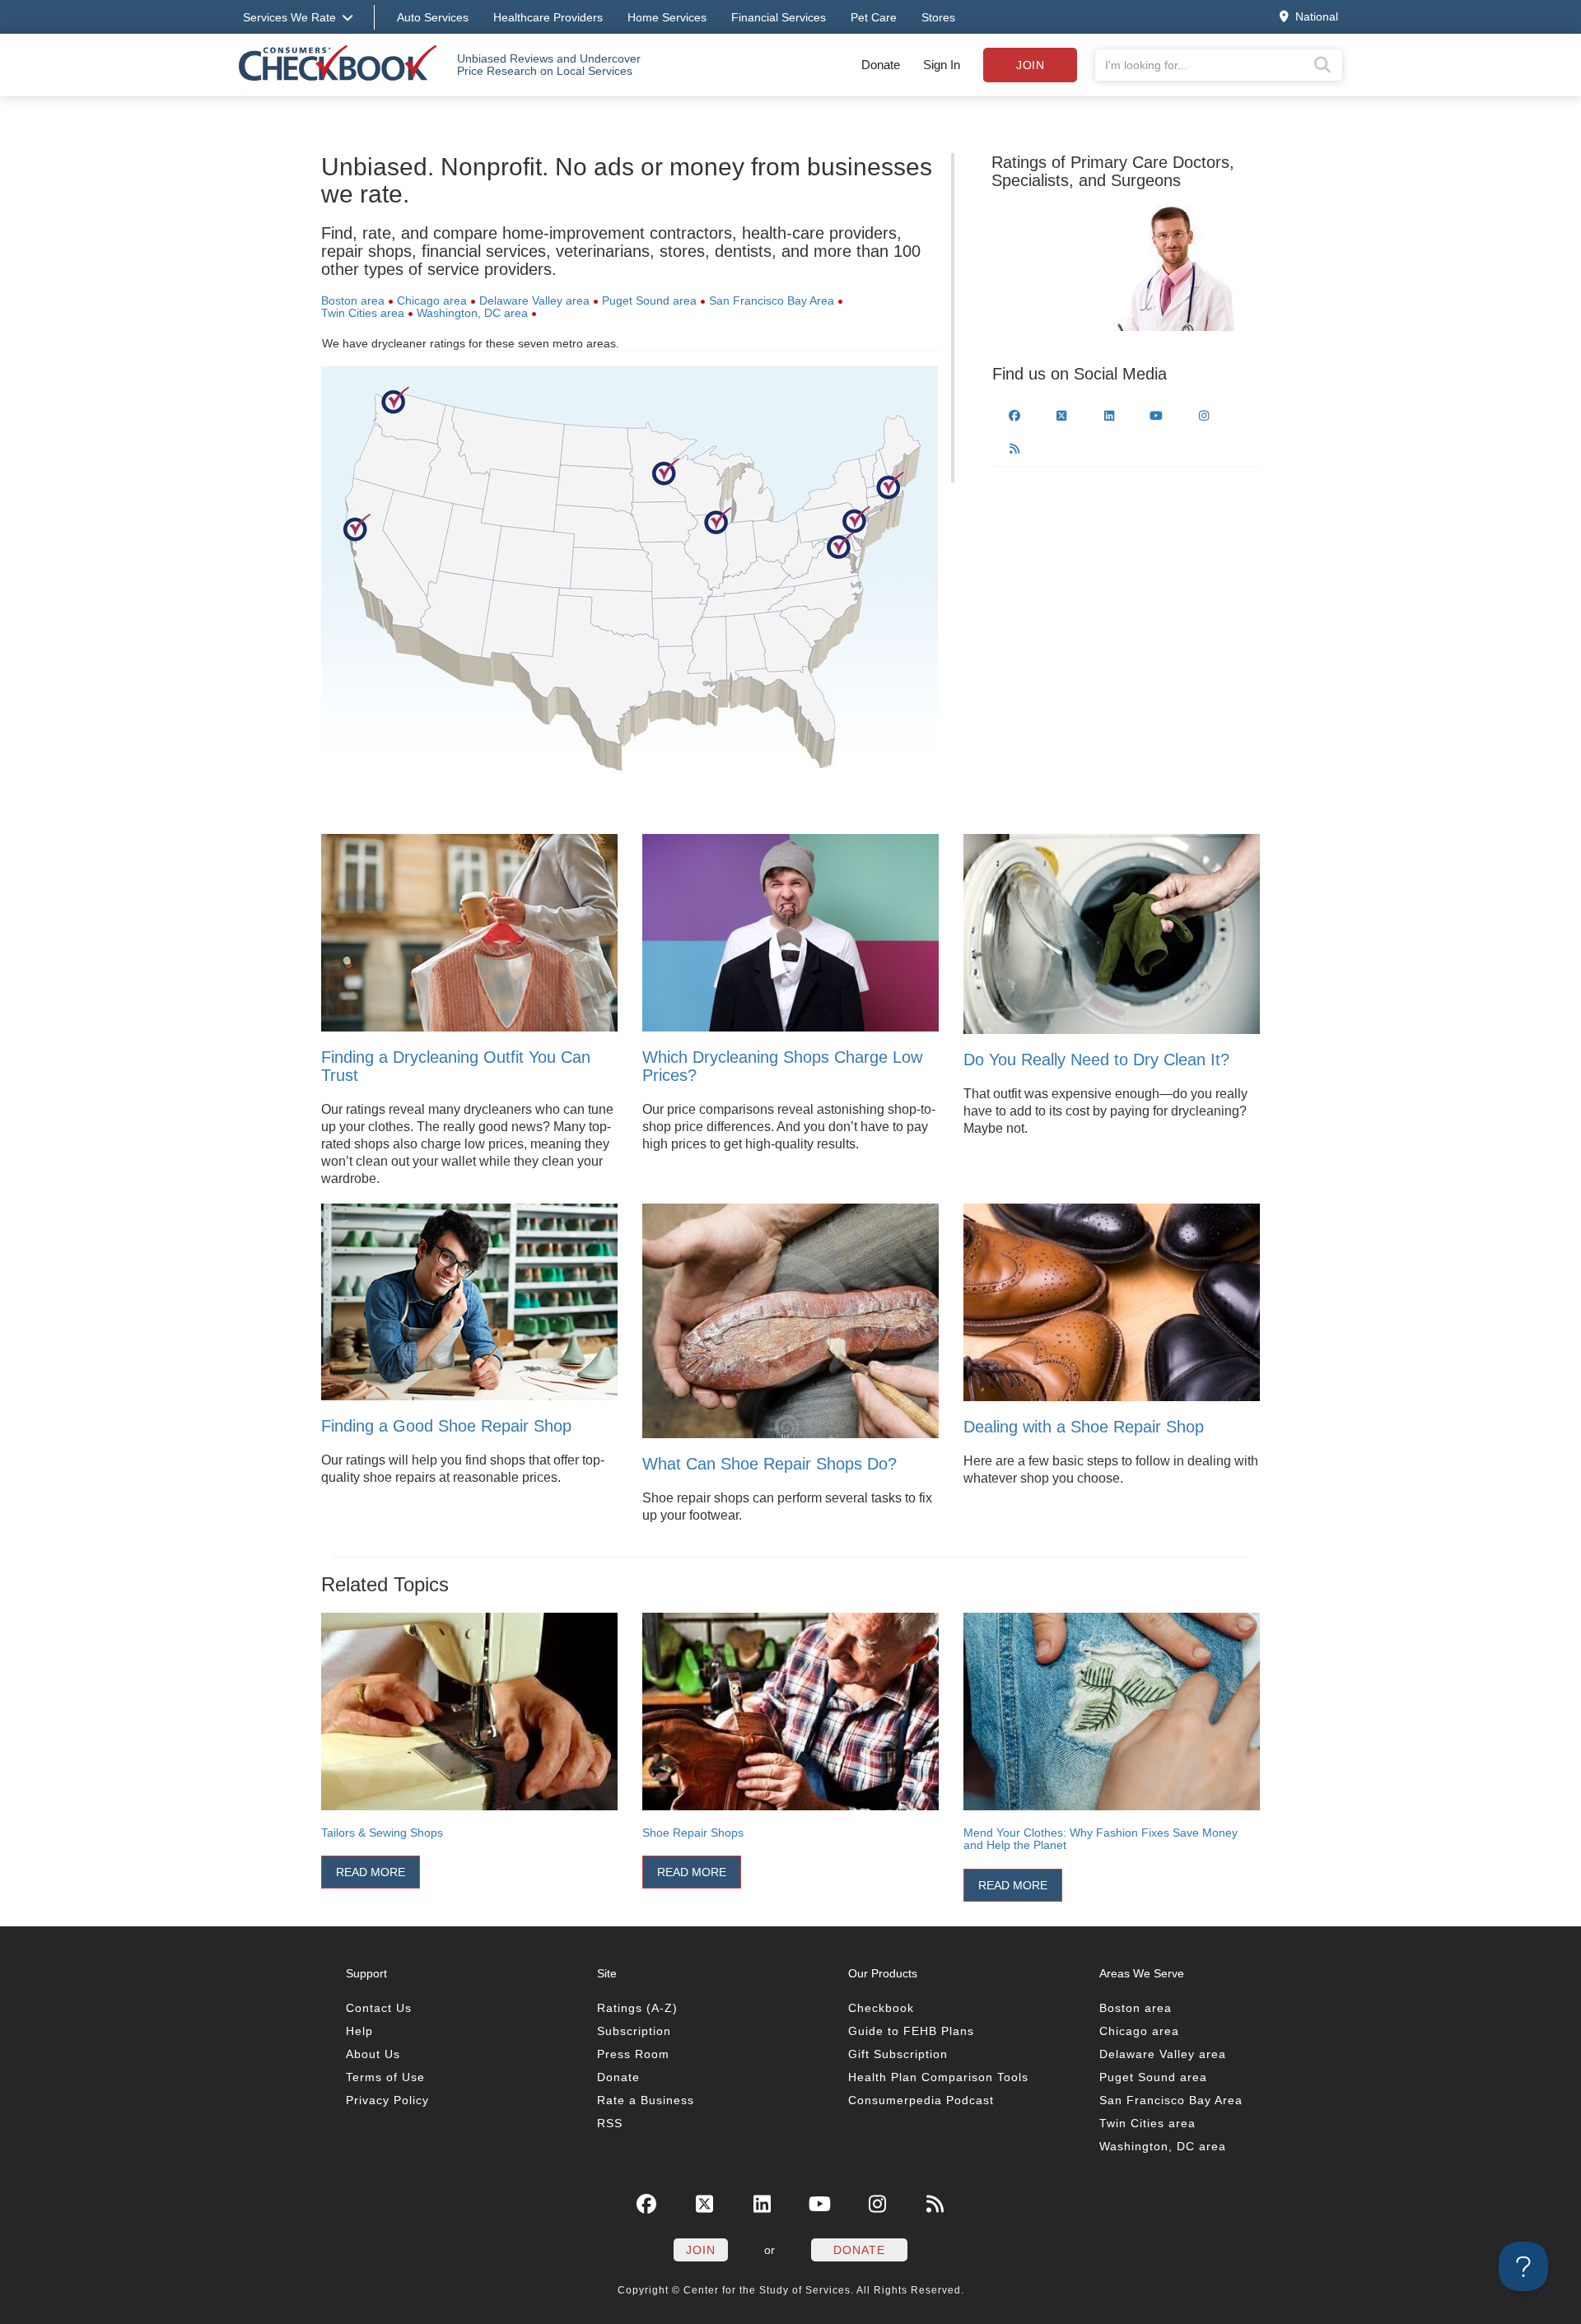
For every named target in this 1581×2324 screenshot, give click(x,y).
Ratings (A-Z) (637, 2008)
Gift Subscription (898, 2054)
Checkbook (881, 2008)
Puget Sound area (649, 300)
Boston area (353, 300)
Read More (371, 1872)
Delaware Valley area (534, 300)
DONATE (859, 2250)
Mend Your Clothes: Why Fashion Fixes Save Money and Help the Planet (1101, 1839)
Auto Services (433, 17)
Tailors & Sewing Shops (382, 1833)
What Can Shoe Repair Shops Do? (770, 1464)
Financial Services (779, 17)
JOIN (701, 2250)
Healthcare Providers (548, 17)
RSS (610, 2123)
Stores (938, 17)
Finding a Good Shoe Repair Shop (446, 1426)
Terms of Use (385, 2077)
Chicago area (432, 300)
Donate (881, 65)
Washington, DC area (472, 313)
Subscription (634, 2031)
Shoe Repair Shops (693, 1833)
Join (1030, 65)
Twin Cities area (363, 313)
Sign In (942, 65)
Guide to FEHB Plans (911, 2031)
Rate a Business (646, 2100)
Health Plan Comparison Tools (938, 2077)
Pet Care (874, 17)
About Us (373, 2054)
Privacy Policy (387, 2100)
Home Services (667, 17)
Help (359, 2031)
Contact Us (379, 2008)
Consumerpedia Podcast (921, 2100)
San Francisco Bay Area (772, 300)
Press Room (633, 2054)
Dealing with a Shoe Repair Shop (1084, 1427)
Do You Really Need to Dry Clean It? (1096, 1060)
